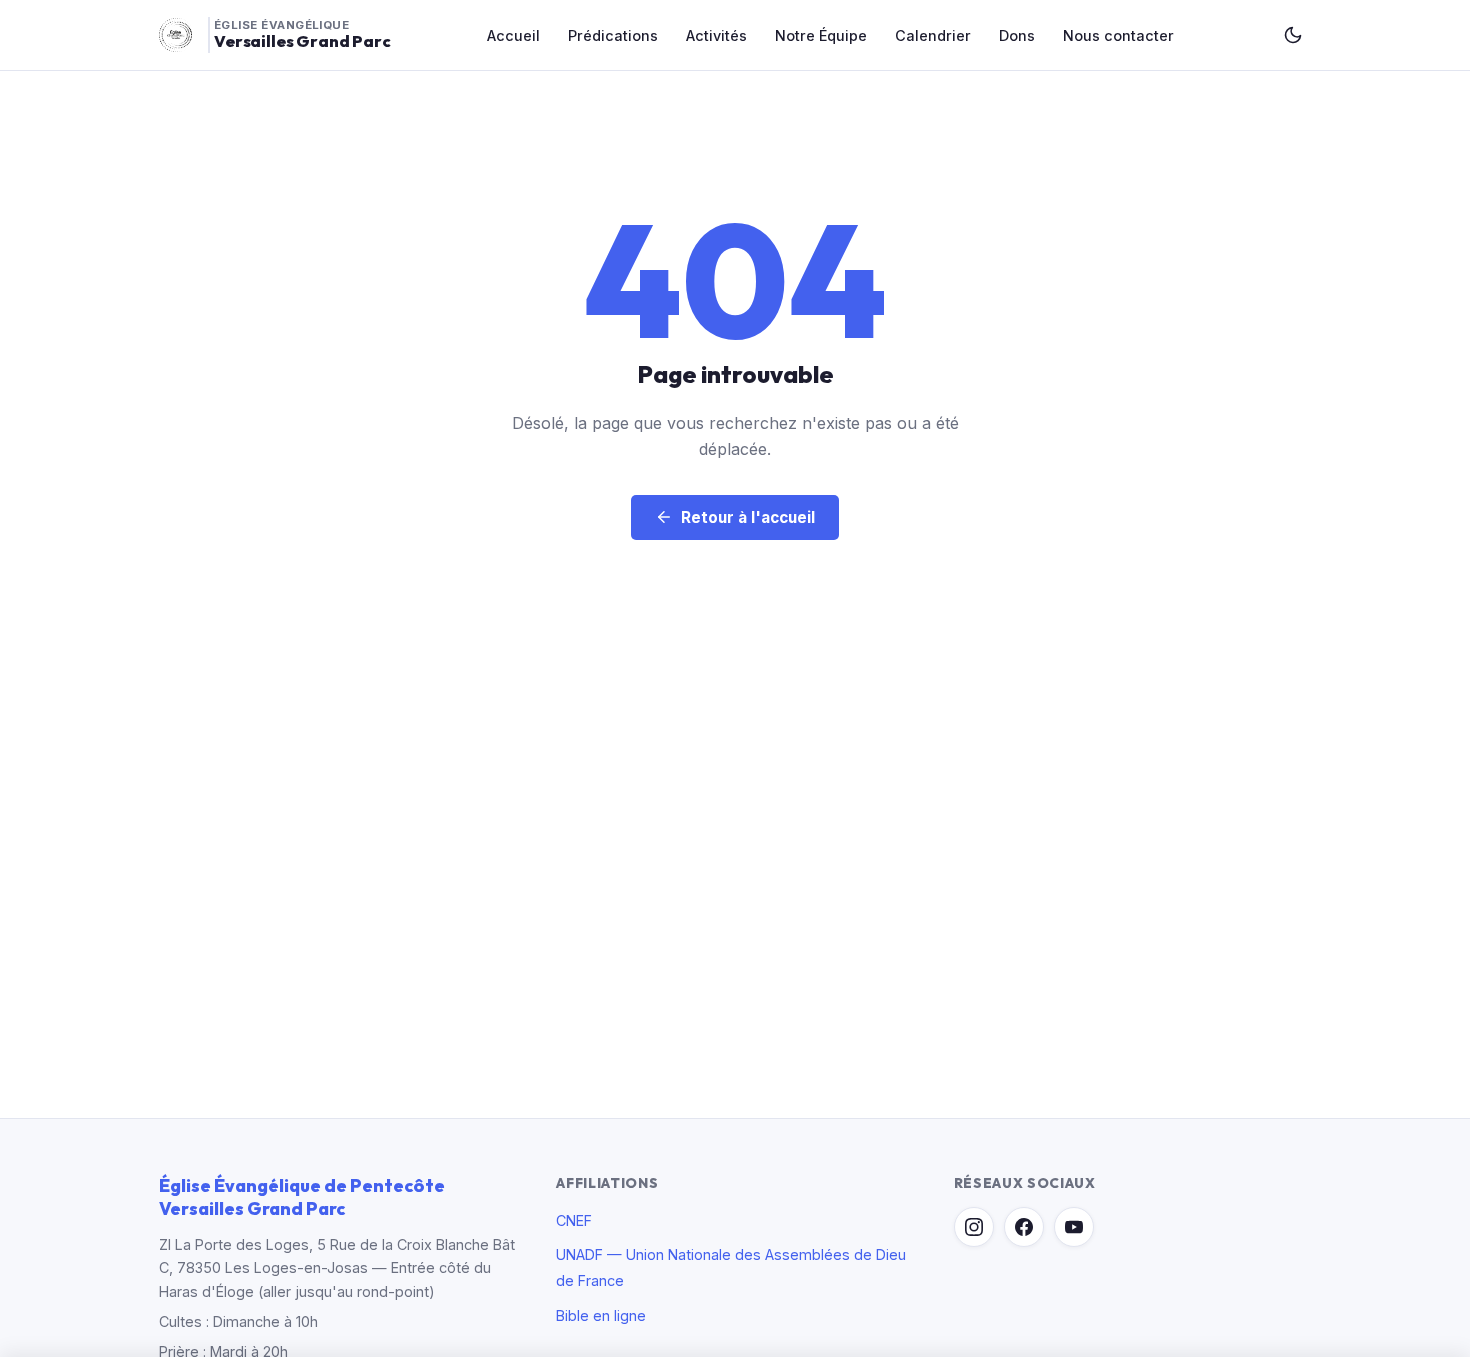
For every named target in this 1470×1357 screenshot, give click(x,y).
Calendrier (933, 35)
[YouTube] (1074, 1227)
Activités (716, 35)
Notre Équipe (821, 35)
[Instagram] (974, 1227)
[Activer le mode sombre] (1293, 35)
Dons (1017, 35)
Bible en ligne (601, 1315)
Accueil (513, 35)
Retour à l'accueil (748, 517)
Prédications (613, 35)
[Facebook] (1024, 1227)
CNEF (574, 1220)
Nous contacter (1118, 35)
